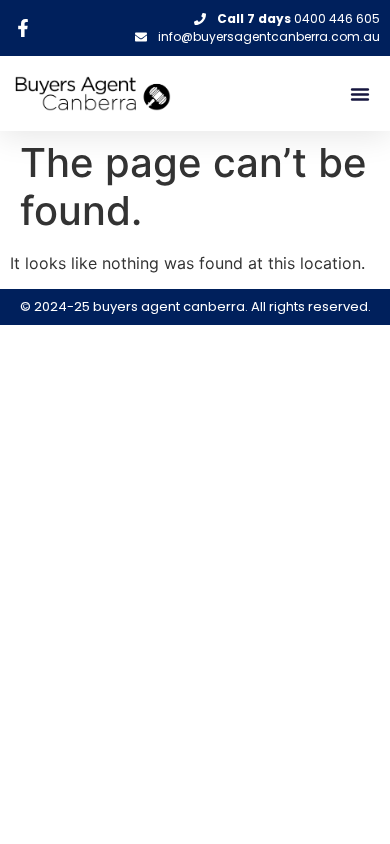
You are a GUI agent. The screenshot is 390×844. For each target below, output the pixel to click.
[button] (360, 94)
